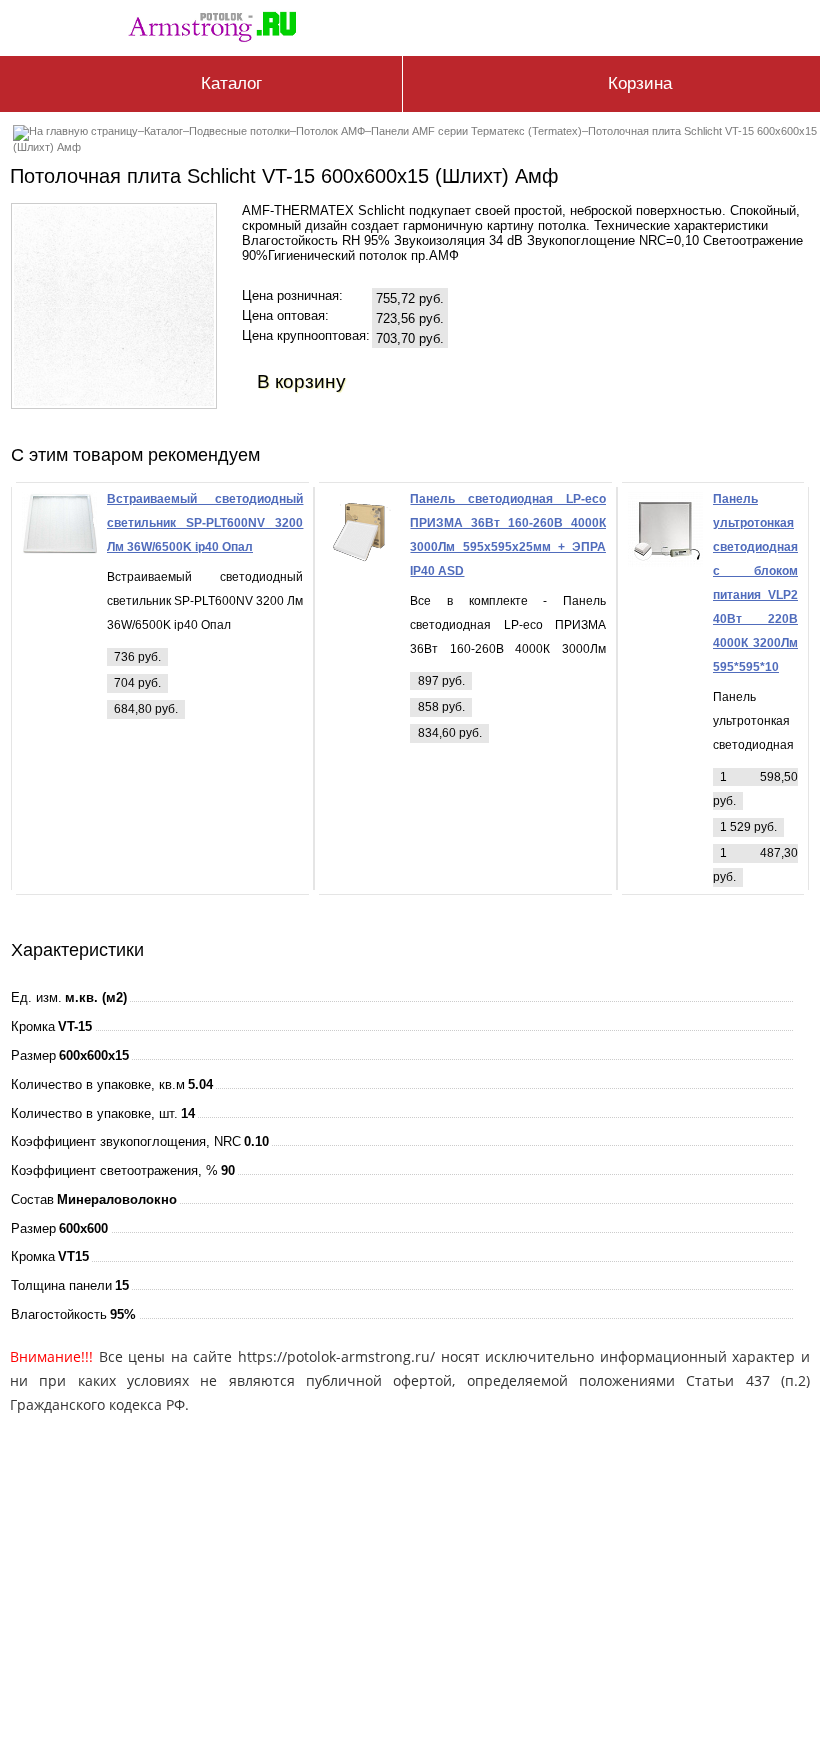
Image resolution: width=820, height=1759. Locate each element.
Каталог (163, 131)
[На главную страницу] (217, 31)
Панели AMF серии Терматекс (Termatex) (476, 131)
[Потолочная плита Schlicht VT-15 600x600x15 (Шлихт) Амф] (114, 401)
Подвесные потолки (239, 131)
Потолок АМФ (330, 131)
